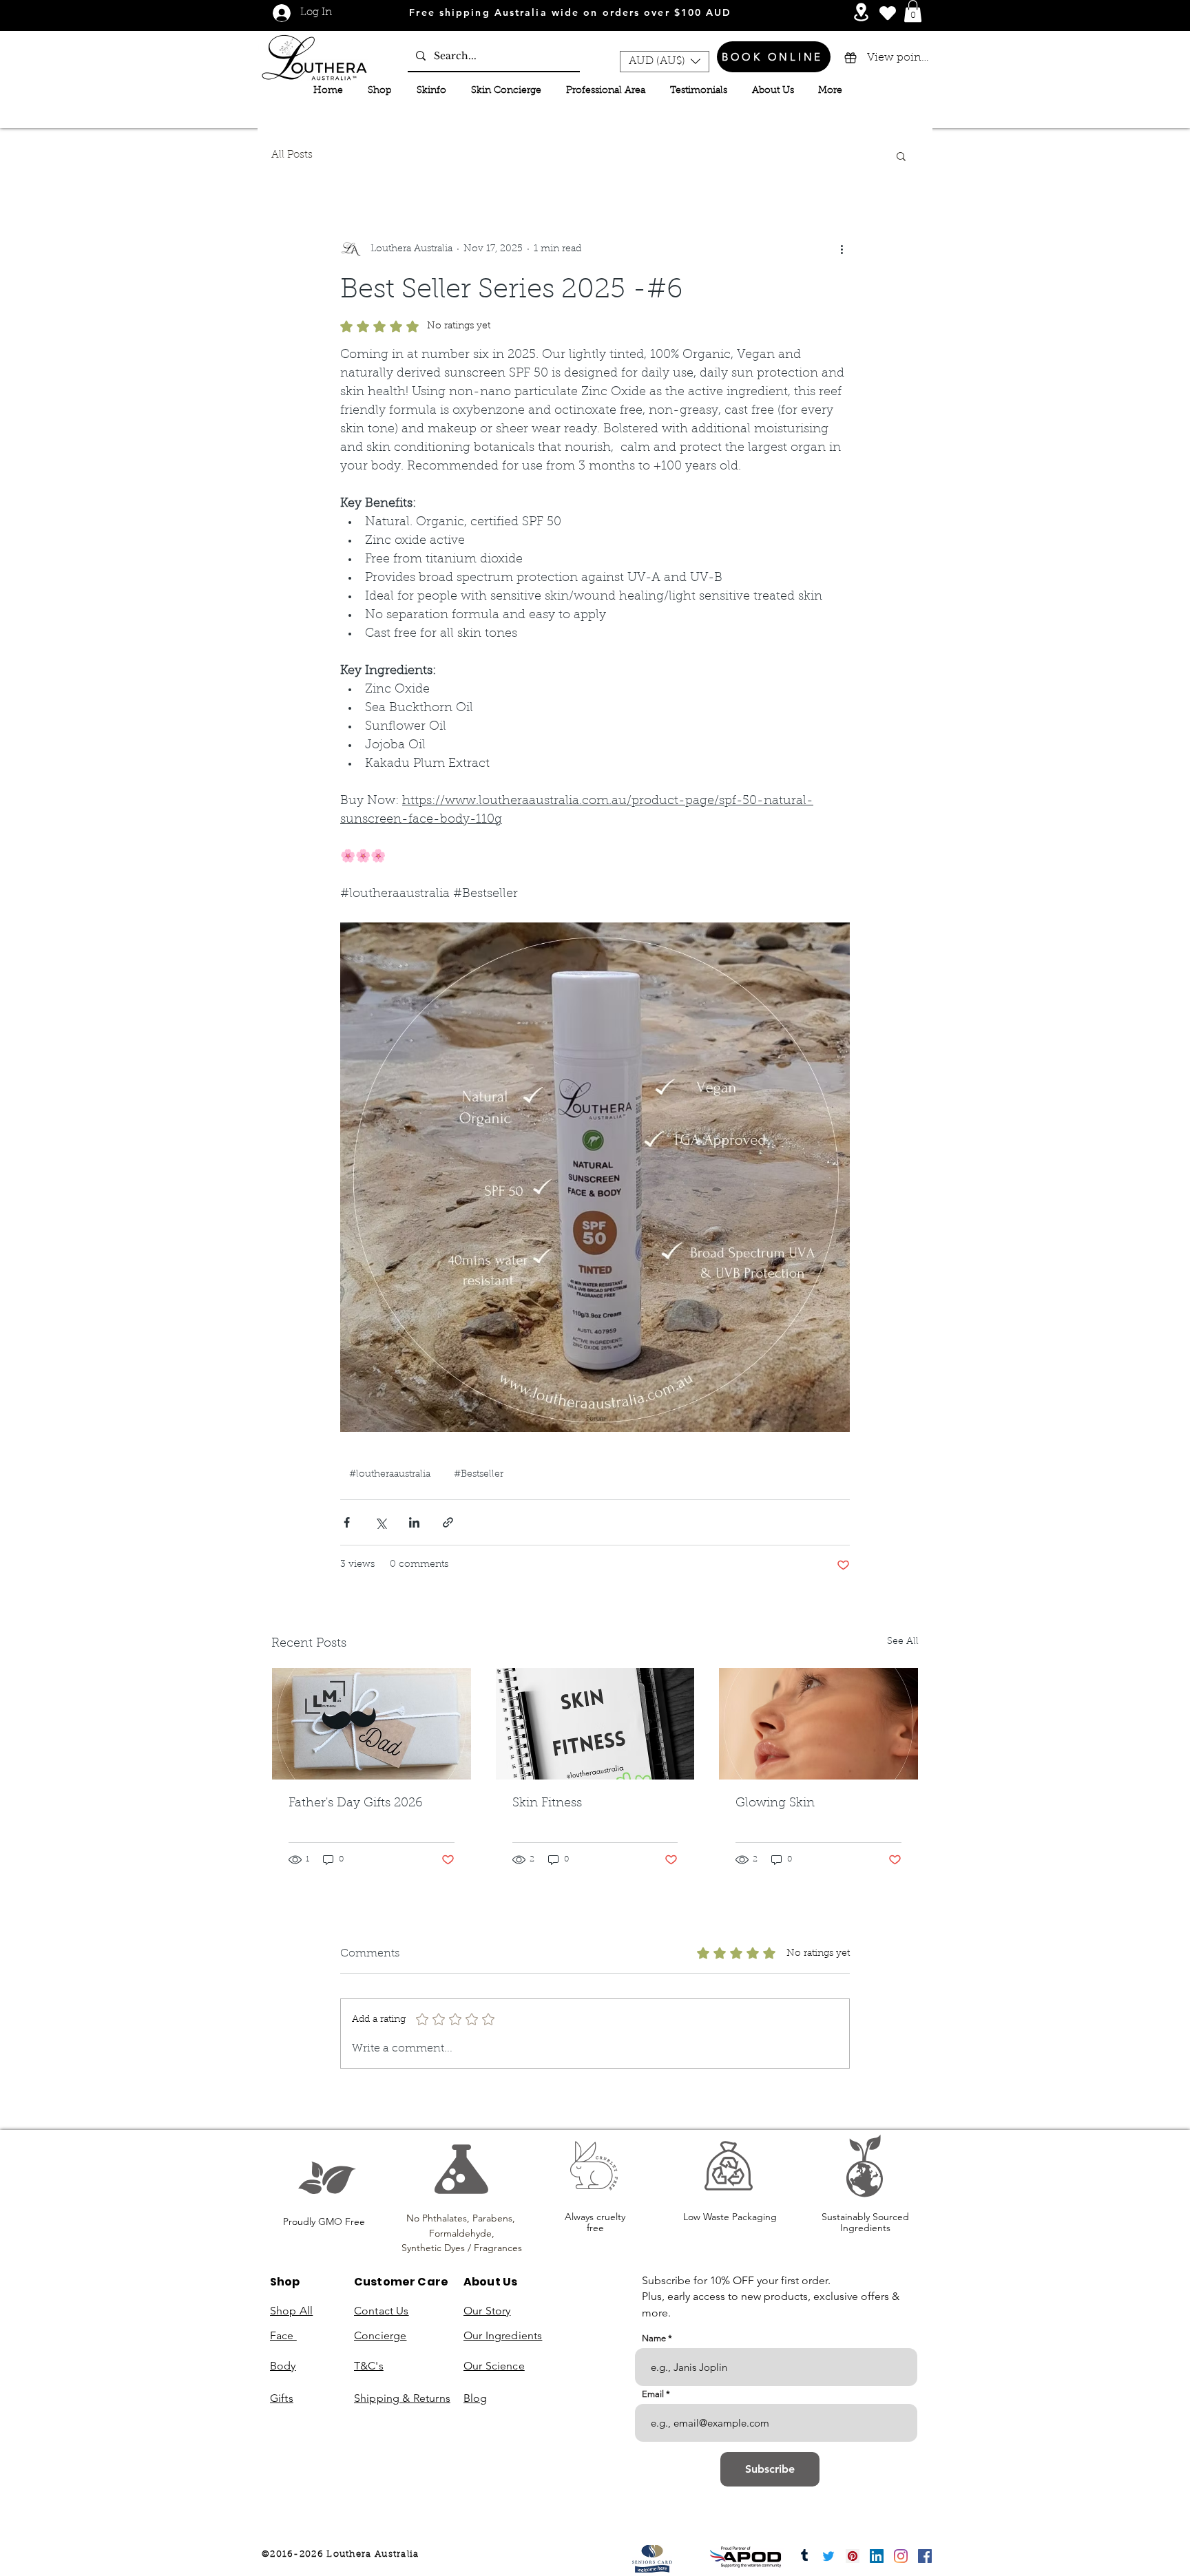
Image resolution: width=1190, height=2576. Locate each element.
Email (653, 2394)
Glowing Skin (775, 1804)
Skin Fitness (547, 1804)
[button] (913, 11)
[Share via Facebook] (347, 1522)
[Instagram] (901, 2556)
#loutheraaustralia (390, 1475)
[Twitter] (828, 2556)
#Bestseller (479, 1475)
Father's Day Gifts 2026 (356, 1804)
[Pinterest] (853, 2556)
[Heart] (888, 13)
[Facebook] (925, 2556)
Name (654, 2338)
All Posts (292, 155)
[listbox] (665, 62)
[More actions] (842, 250)
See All (903, 1642)
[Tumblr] (804, 2556)
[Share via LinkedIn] (414, 1522)
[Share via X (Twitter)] (380, 1522)
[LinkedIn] (877, 2556)
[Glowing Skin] (818, 1724)
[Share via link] (448, 1522)
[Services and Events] (861, 12)
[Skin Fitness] (595, 1724)
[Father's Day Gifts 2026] (372, 1724)
